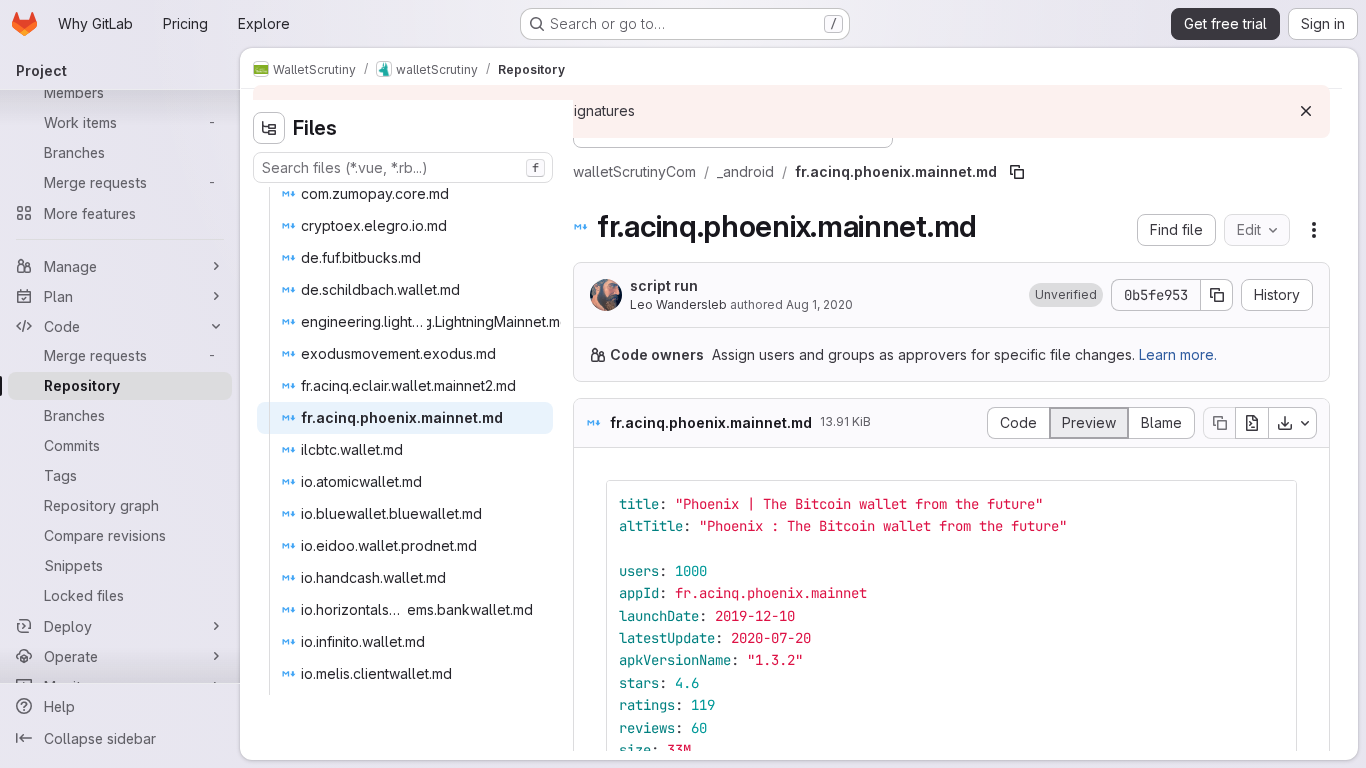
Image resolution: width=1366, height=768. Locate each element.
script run (664, 285)
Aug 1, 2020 (819, 304)
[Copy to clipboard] (1273, 504)
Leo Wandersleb (678, 304)
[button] (1066, 295)
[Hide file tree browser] (269, 128)
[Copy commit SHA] (1217, 295)
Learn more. (1178, 354)
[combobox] (403, 167)
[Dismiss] (1306, 111)
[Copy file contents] (1219, 423)
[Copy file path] (1017, 172)
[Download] (1293, 423)
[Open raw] (1252, 423)
